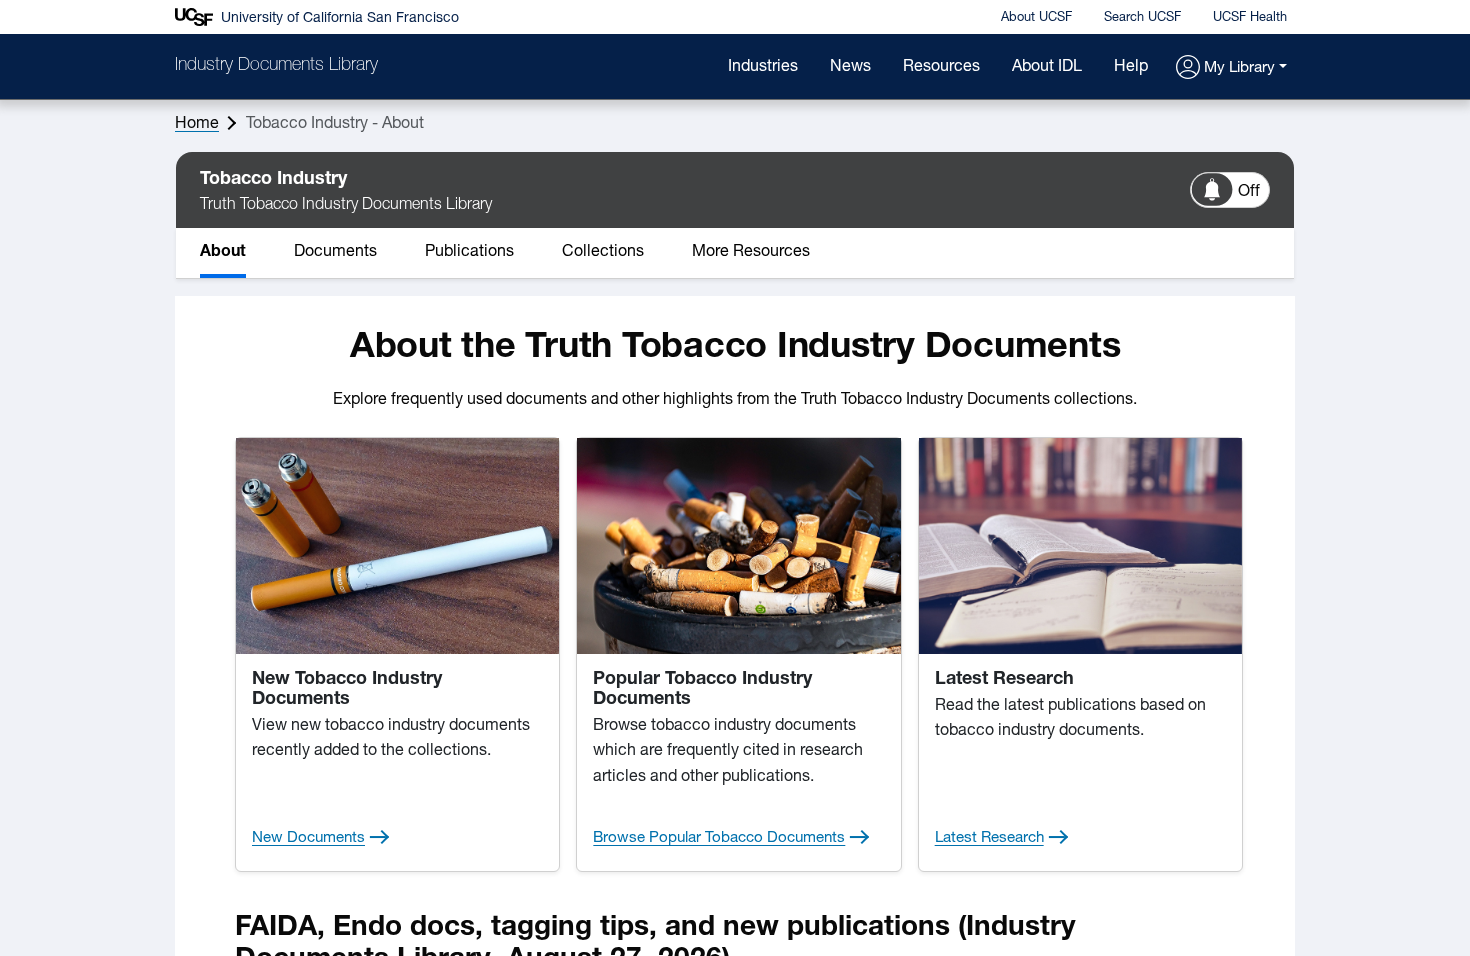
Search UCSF (1142, 17)
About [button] (223, 252)
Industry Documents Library (276, 66)
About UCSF (1036, 17)
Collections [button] (603, 252)
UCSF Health (1250, 17)
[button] (1231, 68)
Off (1249, 192)
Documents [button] (335, 252)
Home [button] (197, 124)
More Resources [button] (751, 252)
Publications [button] (469, 252)
